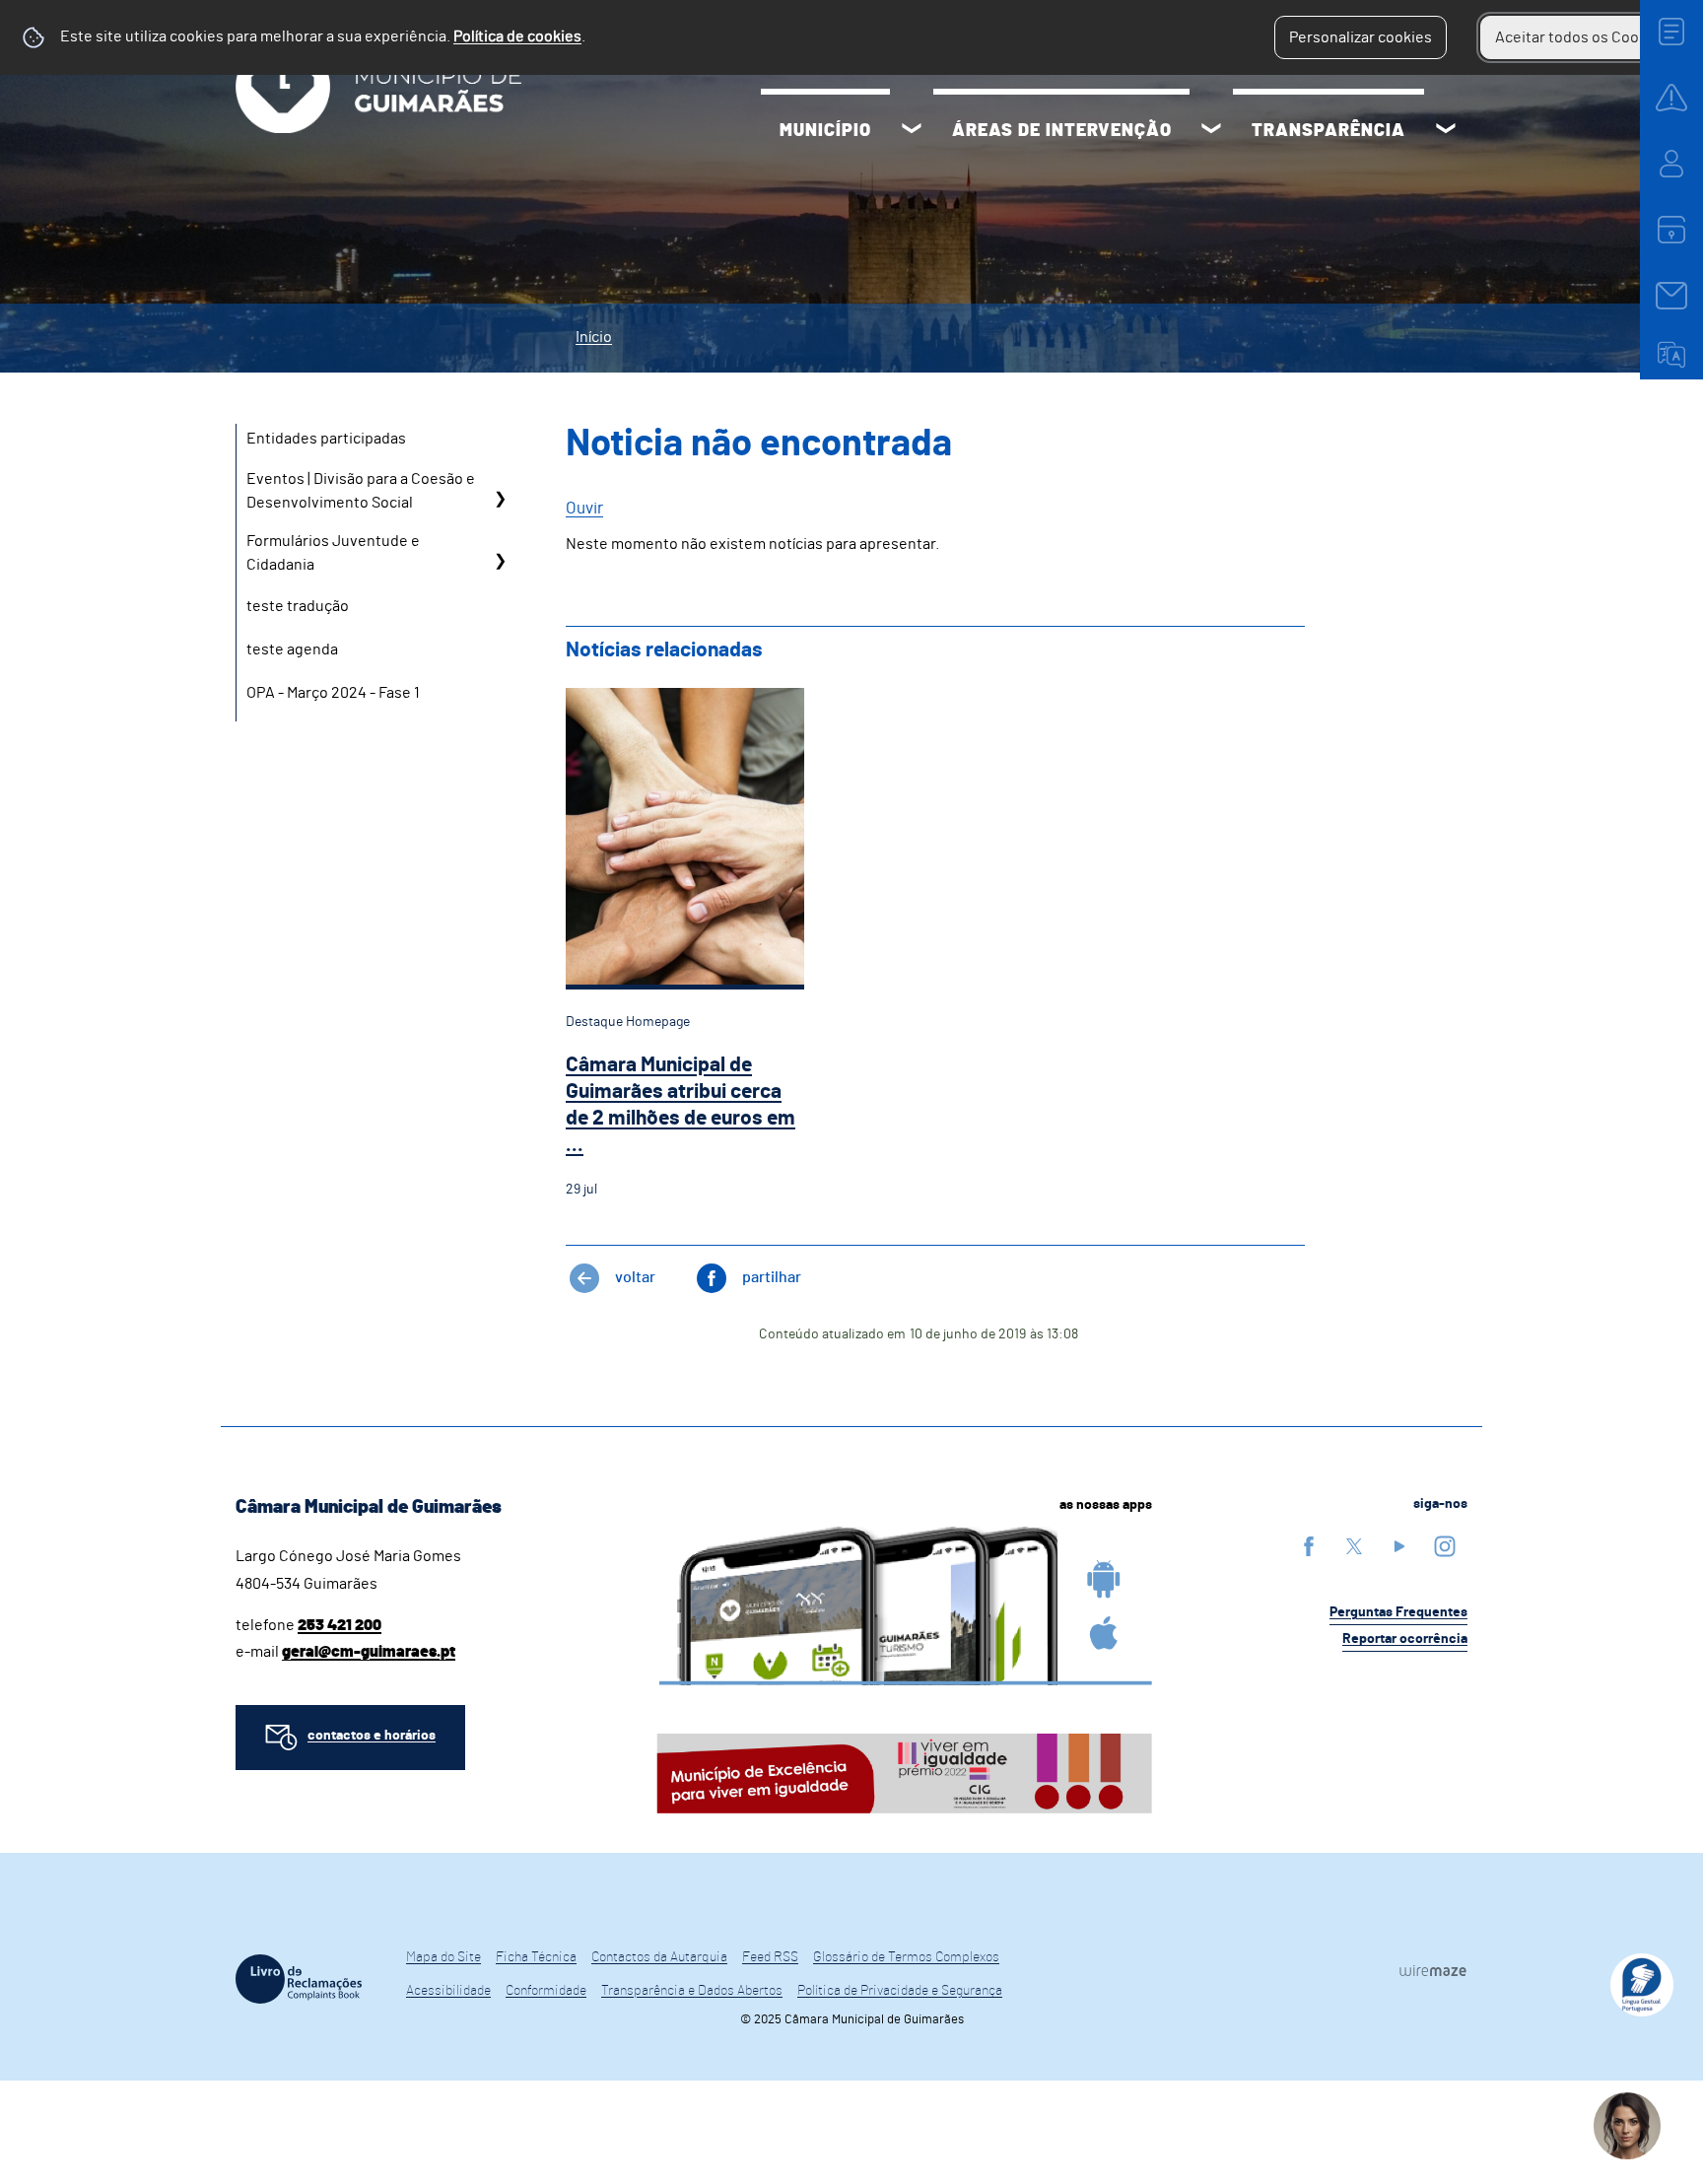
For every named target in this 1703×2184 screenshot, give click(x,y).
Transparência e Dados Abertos (692, 1991)
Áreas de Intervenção (1062, 131)
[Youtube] (1399, 1546)
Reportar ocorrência (1405, 1639)
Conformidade (546, 1991)
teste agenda (292, 649)
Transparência (1328, 131)
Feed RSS (770, 1957)
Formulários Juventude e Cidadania (333, 553)
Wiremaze (1433, 1970)
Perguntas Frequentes (1398, 1612)
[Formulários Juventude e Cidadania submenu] (500, 560)
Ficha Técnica (536, 1957)
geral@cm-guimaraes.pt (369, 1652)
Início (594, 337)
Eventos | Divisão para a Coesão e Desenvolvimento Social (361, 491)
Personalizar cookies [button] (1361, 37)
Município (825, 131)
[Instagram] (1445, 1546)
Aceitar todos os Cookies (1581, 37)
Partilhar (772, 1277)
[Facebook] (1309, 1546)
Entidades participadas (326, 439)
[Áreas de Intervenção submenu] (1211, 131)
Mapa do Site (443, 1957)
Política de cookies (517, 36)
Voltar (635, 1277)
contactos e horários (372, 1736)
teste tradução (298, 606)
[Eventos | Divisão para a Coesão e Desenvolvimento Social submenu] (500, 498)
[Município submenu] (912, 131)
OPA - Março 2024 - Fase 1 (333, 693)
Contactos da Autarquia (659, 1957)
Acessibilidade (448, 1991)
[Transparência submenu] (1446, 131)
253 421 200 (340, 1625)
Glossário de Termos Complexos (906, 1957)
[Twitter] (1354, 1546)
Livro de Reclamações (299, 1979)
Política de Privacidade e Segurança (900, 1991)
